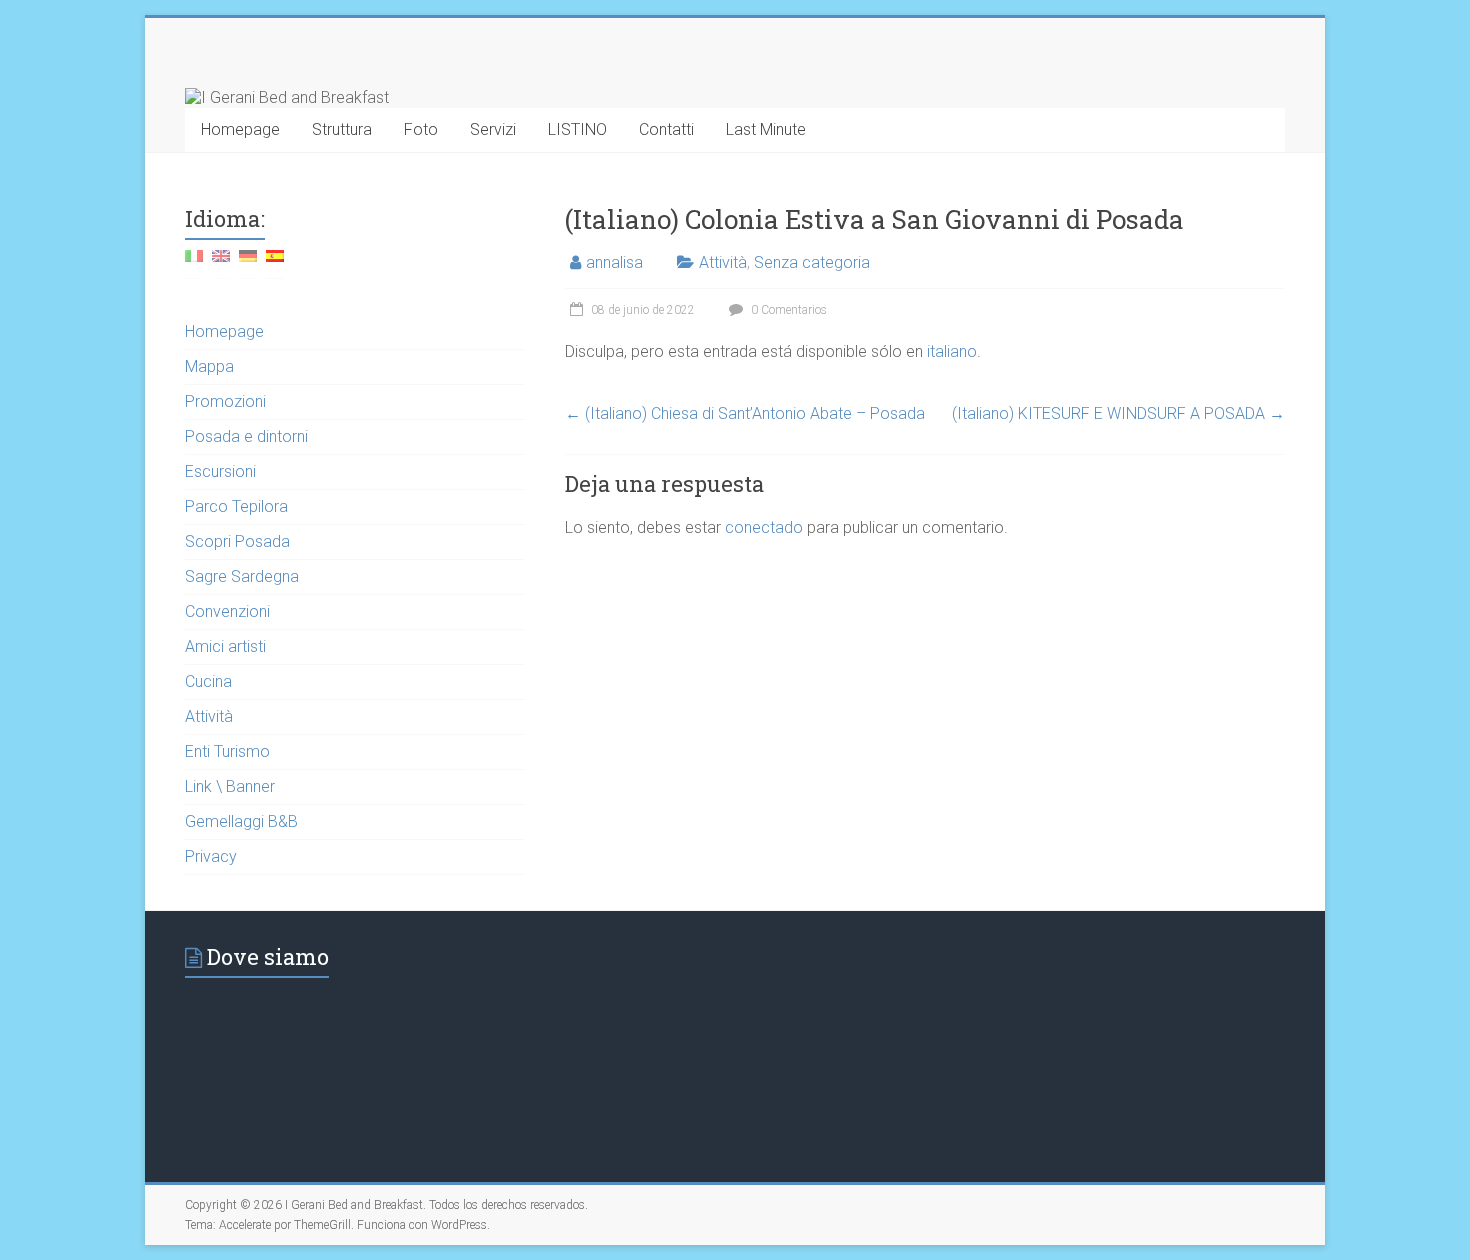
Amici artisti (225, 646)
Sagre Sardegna (242, 576)
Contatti (666, 129)
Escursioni (220, 471)
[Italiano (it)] (194, 263)
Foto (421, 129)
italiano (952, 351)
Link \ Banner (230, 786)
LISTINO (577, 129)
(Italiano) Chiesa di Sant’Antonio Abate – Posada (745, 413)
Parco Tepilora (236, 506)
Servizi (493, 129)
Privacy (211, 856)
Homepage (240, 129)
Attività (723, 262)
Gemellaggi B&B (241, 821)
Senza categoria (812, 262)
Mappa (209, 366)
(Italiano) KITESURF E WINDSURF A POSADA (1118, 413)
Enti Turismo (227, 751)
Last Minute (766, 129)
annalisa (614, 262)
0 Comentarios (787, 310)
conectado (764, 527)
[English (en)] (221, 263)
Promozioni (225, 401)
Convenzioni (227, 611)
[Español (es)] (275, 263)
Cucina (208, 681)
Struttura (342, 129)
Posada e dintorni (246, 436)
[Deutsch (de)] (248, 263)
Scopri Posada (237, 541)
